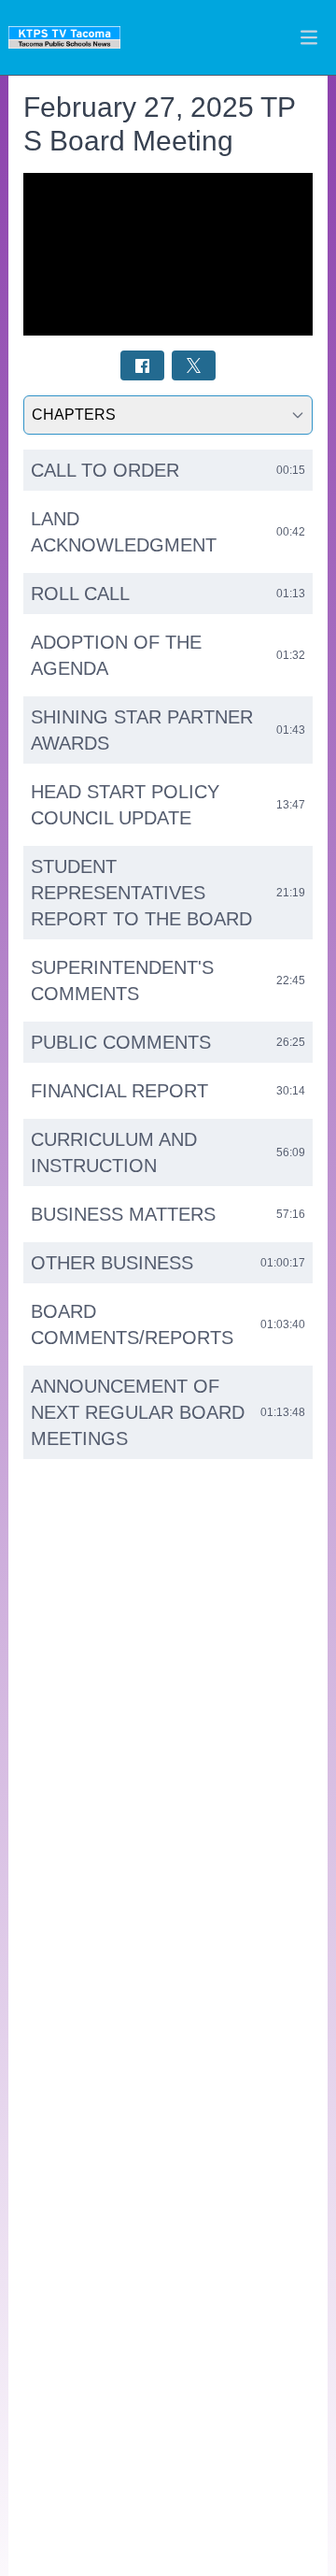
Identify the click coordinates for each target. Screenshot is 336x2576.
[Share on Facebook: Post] (142, 365)
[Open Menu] (309, 37)
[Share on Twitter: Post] (194, 365)
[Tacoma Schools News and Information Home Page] (64, 37)
